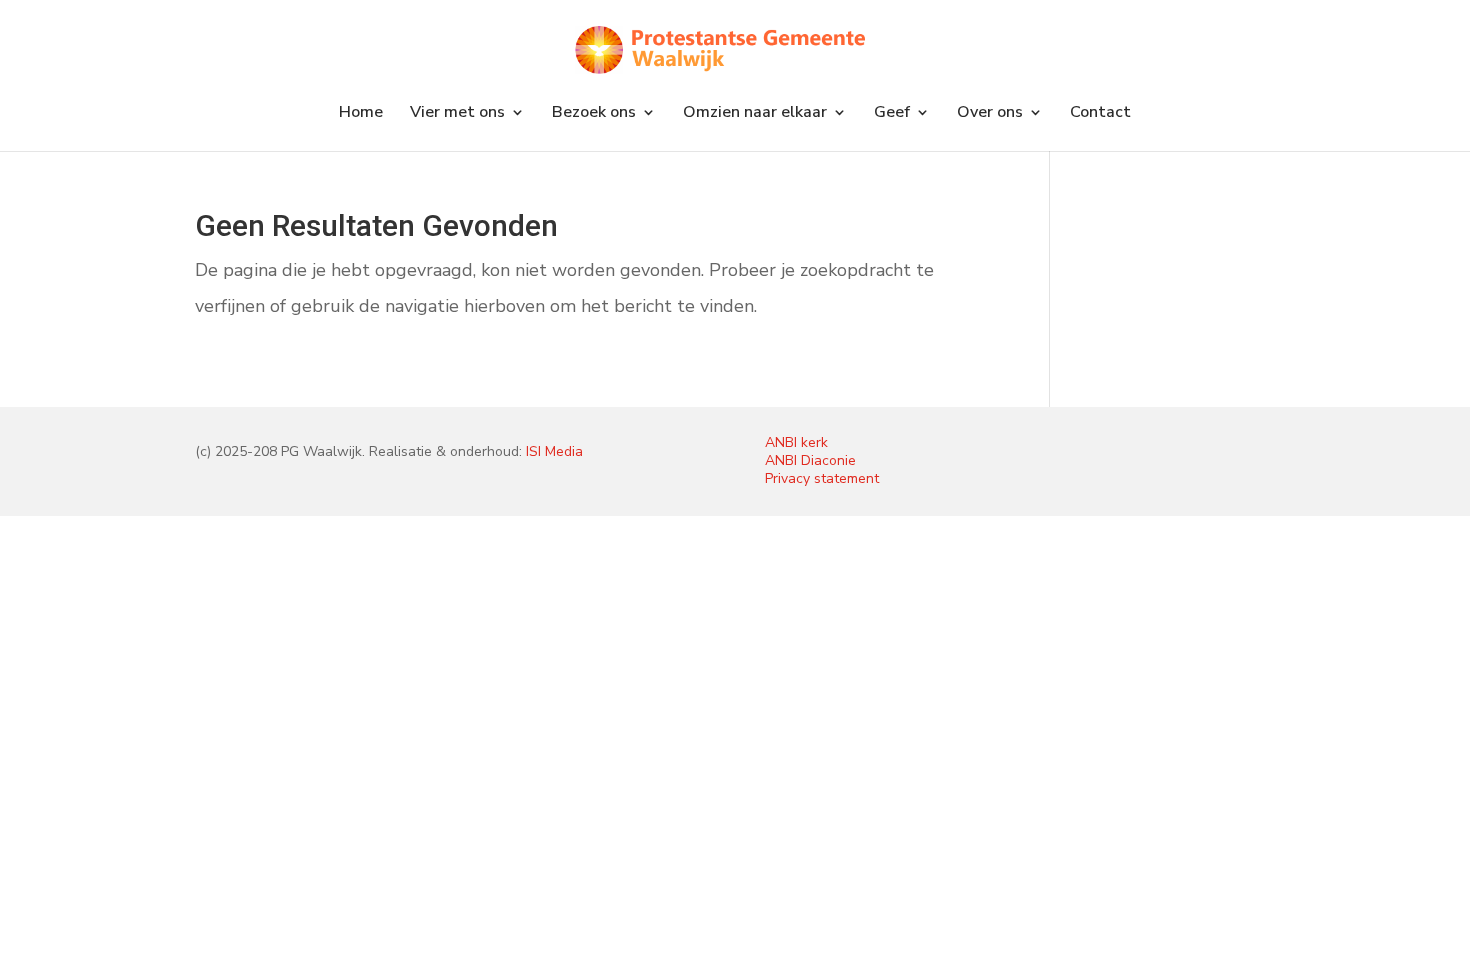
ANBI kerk (796, 442)
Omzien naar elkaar (755, 114)
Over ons (990, 114)
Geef (892, 114)
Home (361, 114)
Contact (1100, 114)
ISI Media (554, 451)
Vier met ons (457, 114)
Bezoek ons (594, 114)
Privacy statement (822, 478)
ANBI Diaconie (810, 460)
